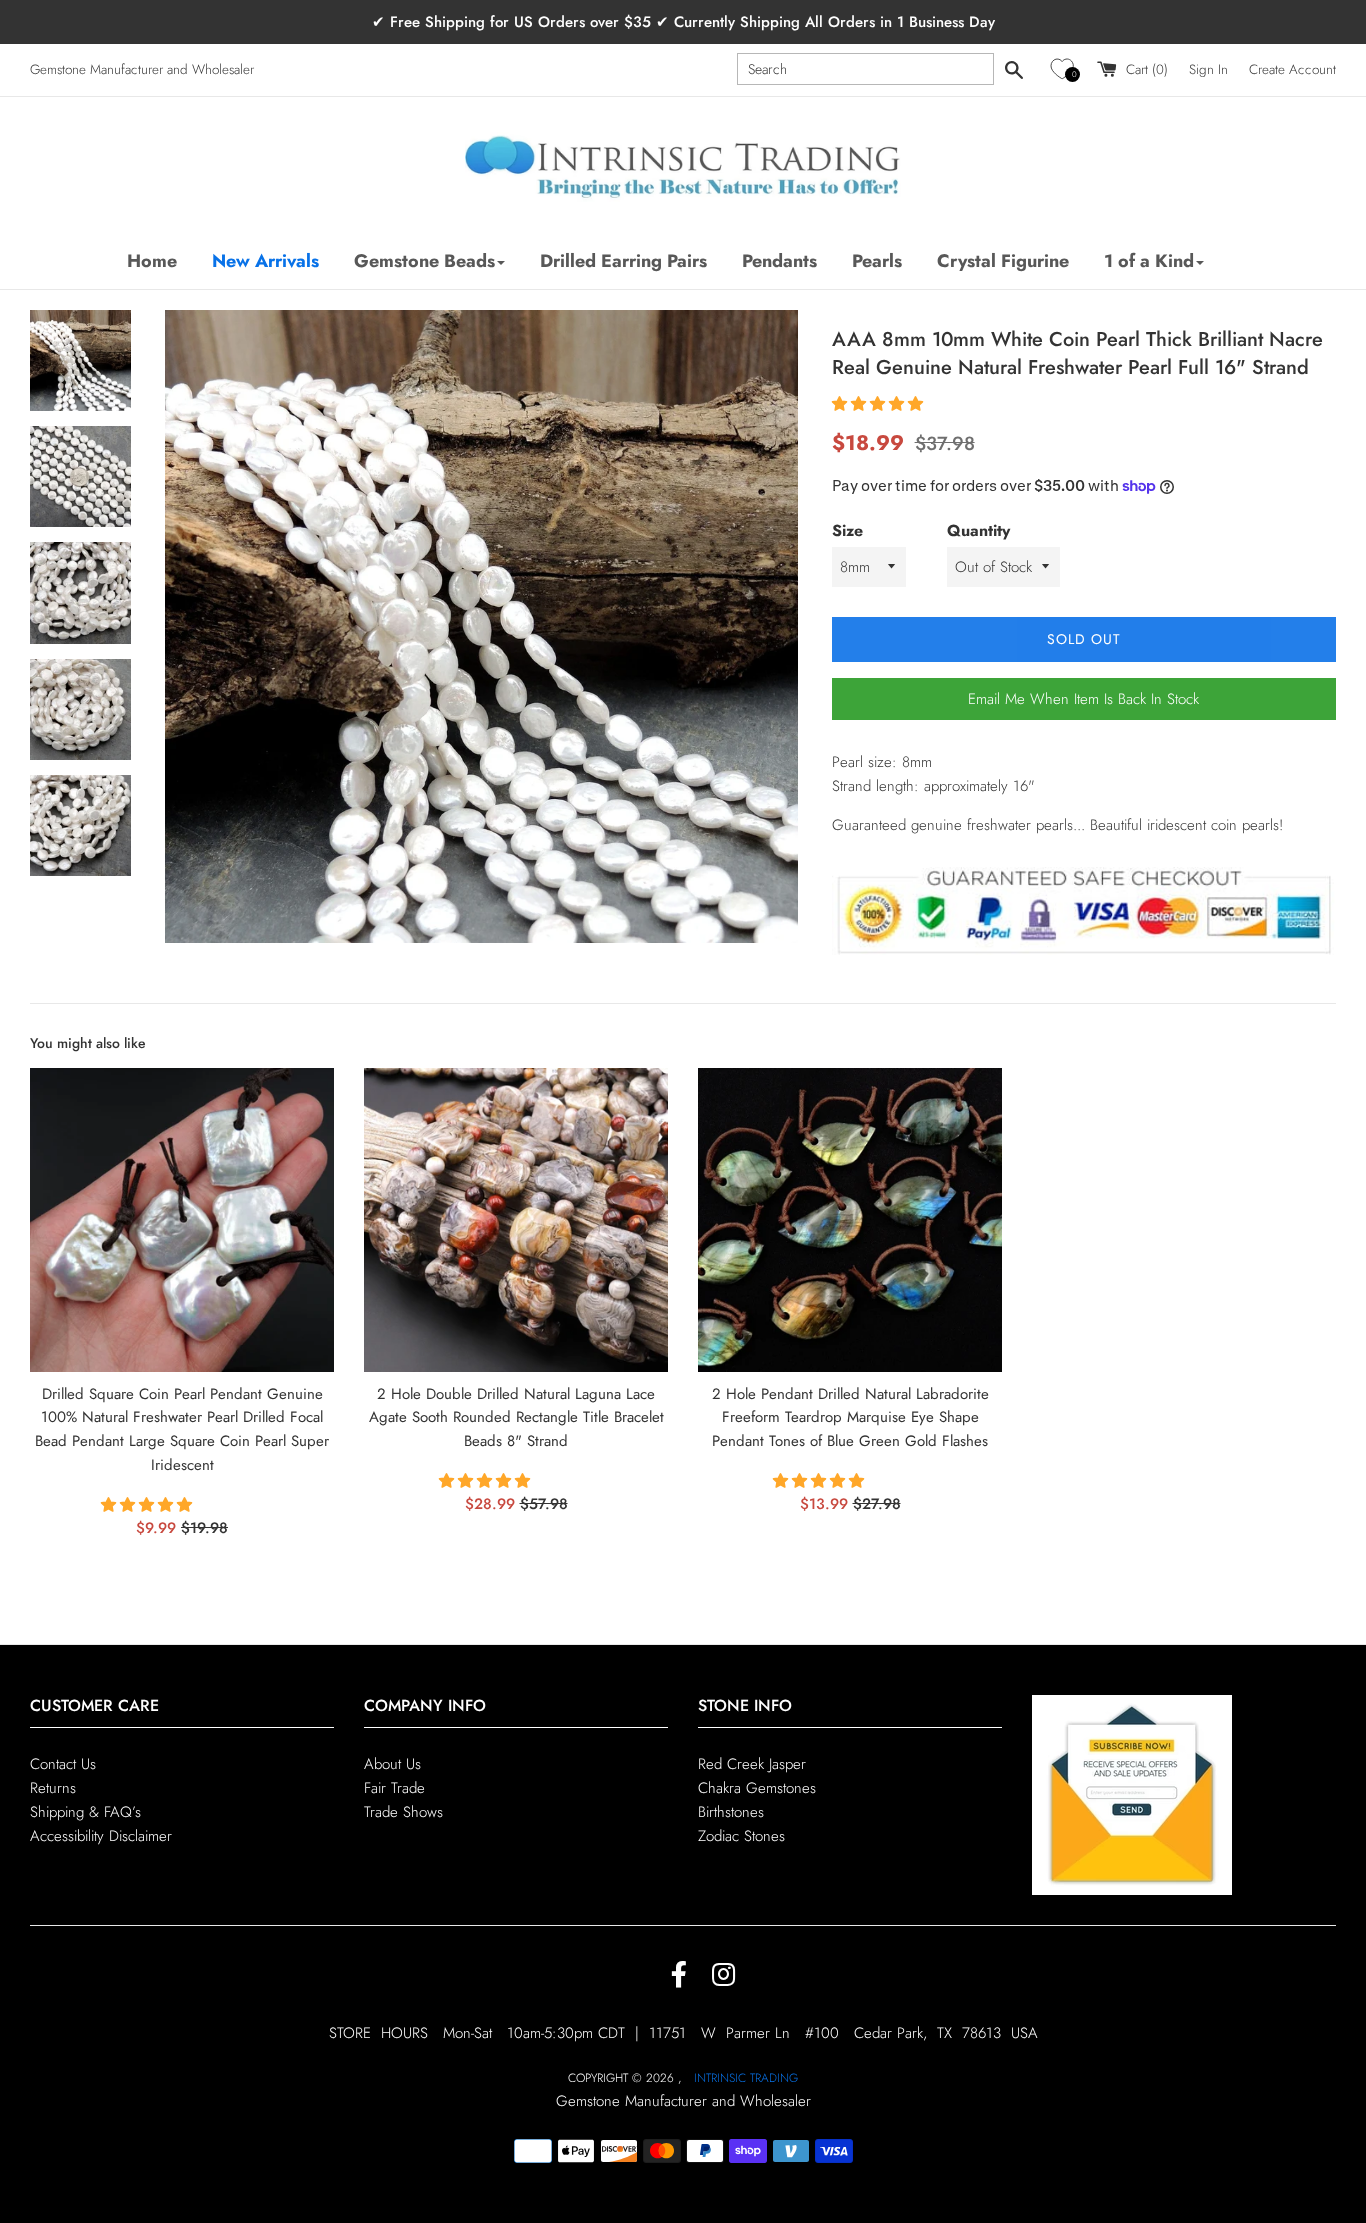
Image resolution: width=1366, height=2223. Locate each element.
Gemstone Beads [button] (424, 261)
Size (847, 530)
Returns (53, 1788)
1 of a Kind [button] (1149, 261)
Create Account (1292, 69)
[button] (1065, 69)
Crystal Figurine (1003, 261)
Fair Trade (394, 1788)
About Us (392, 1764)
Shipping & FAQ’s (85, 1812)
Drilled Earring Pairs (623, 261)
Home (152, 261)
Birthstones (731, 1812)
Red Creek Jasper (752, 1764)
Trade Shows (403, 1812)
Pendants (779, 261)
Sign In (1208, 69)
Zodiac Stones (741, 1836)
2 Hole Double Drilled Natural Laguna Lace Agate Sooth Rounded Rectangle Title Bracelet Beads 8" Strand (516, 1418)
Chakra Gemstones (757, 1788)
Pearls (877, 261)
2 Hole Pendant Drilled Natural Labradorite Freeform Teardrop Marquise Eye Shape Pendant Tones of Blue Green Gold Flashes (850, 1418)
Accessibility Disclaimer (101, 1836)
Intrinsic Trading (746, 2078)
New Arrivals (265, 261)
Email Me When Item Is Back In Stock (1083, 699)
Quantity (978, 530)
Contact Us (63, 1764)
